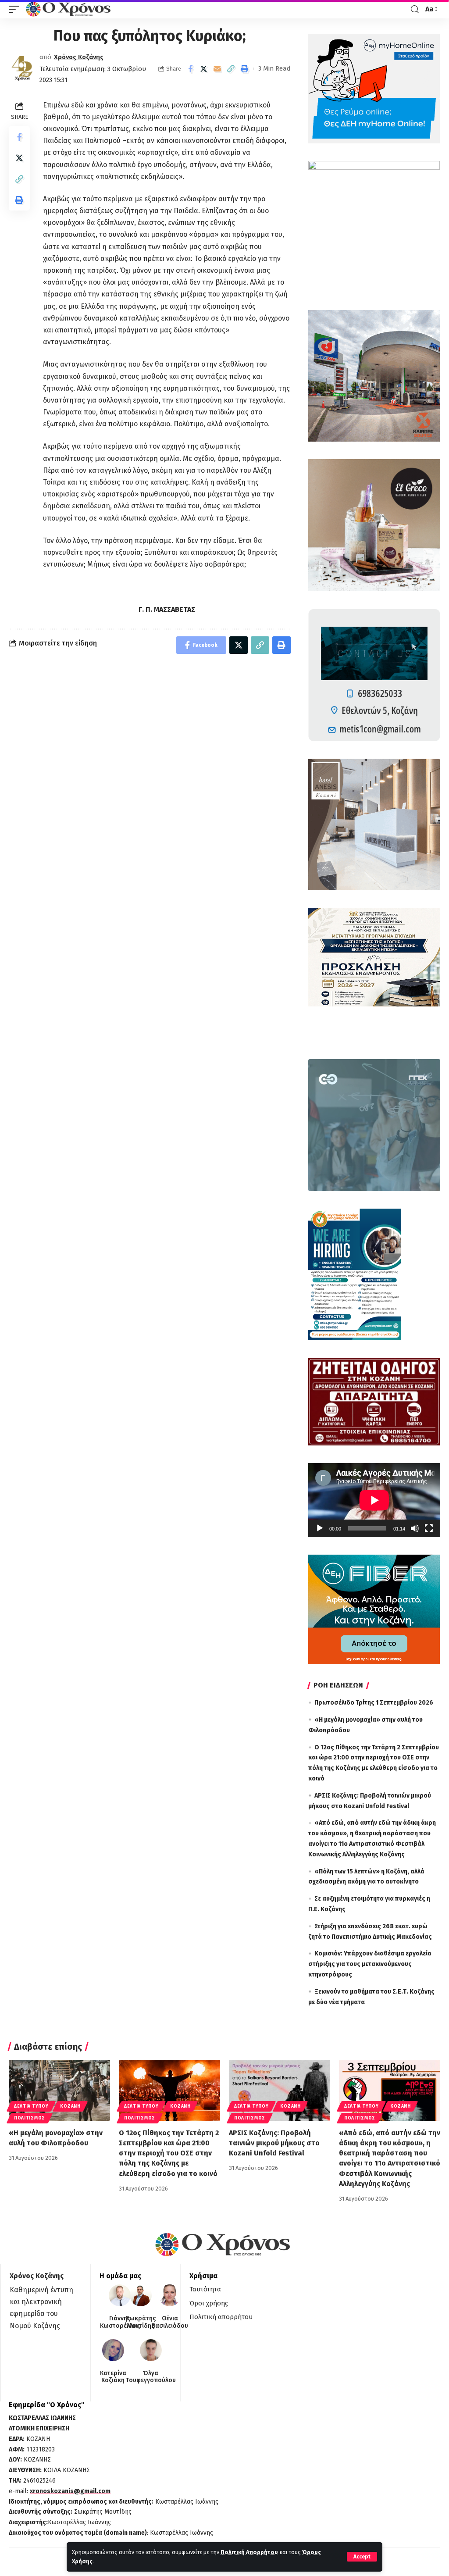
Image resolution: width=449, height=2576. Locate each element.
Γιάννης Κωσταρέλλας (120, 2322)
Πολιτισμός (30, 2118)
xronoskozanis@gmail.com (70, 2491)
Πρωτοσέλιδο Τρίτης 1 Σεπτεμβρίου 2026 (374, 1703)
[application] (374, 1500)
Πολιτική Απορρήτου (249, 2552)
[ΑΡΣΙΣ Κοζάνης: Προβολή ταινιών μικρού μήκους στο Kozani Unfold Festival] (280, 2090)
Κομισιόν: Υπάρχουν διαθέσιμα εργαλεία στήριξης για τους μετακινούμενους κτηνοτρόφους (370, 1964)
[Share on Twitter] (204, 69)
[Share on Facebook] (190, 69)
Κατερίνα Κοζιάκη (113, 2377)
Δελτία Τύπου (31, 2106)
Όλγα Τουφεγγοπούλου (151, 2377)
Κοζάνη (70, 2106)
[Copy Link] (231, 69)
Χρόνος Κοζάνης (79, 57)
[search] (415, 9)
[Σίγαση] (415, 1528)
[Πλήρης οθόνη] (429, 1528)
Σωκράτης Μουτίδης (141, 2322)
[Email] (217, 69)
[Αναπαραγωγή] (320, 1528)
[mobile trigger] (16, 9)
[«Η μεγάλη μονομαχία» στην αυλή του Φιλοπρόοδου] (59, 2090)
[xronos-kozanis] (69, 9)
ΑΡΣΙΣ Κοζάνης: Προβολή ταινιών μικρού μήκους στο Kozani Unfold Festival (274, 2143)
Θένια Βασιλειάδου (170, 2322)
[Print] (245, 69)
